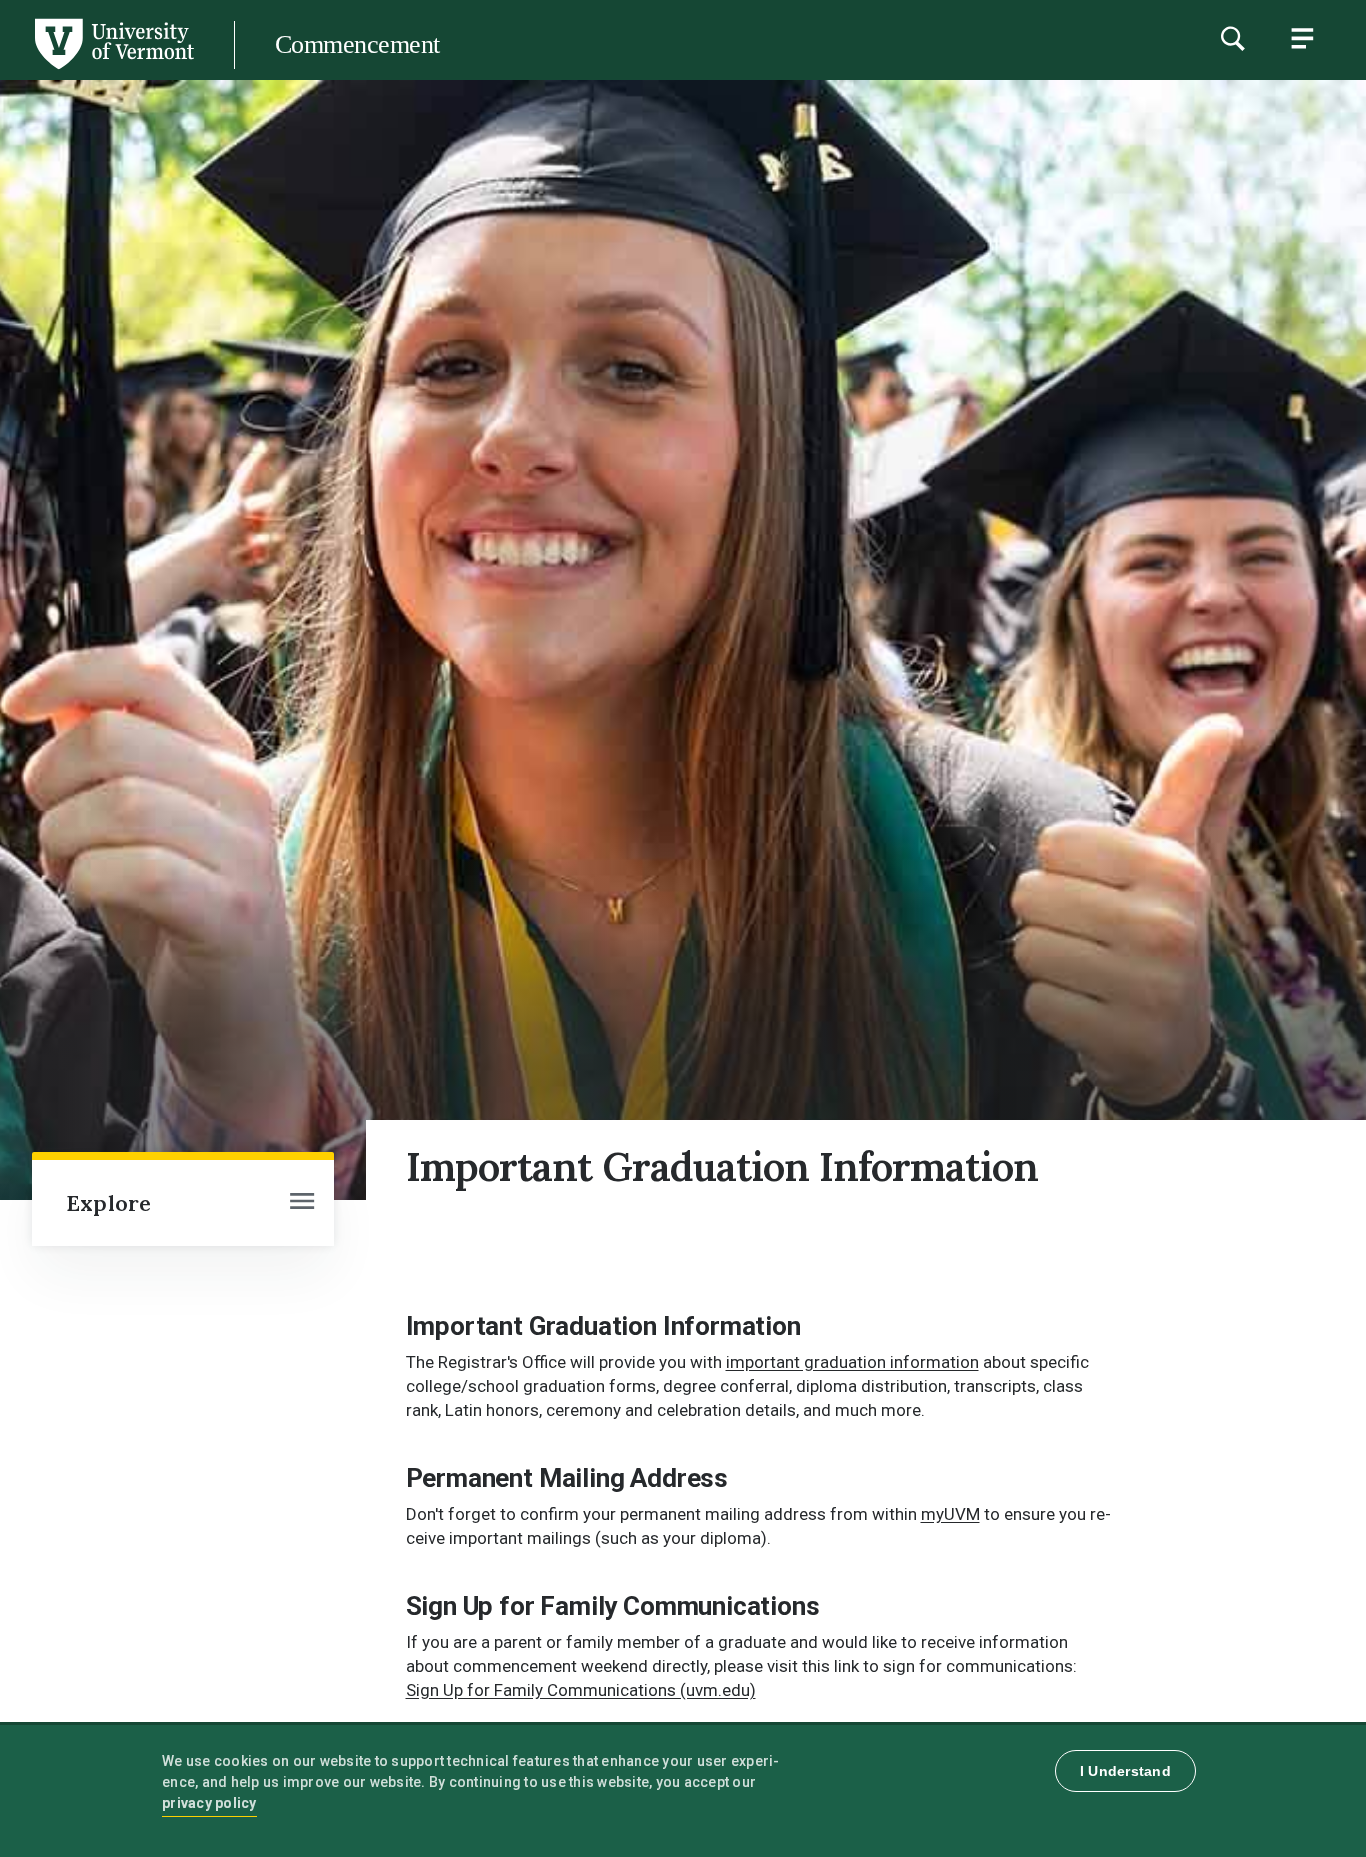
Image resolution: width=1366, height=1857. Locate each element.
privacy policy (209, 1803)
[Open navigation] (302, 1203)
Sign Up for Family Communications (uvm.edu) (581, 1690)
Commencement (357, 44)
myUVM (950, 1514)
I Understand (1125, 1771)
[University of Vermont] (113, 69)
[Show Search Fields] (1232, 38)
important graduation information (852, 1362)
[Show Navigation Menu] (1302, 38)
